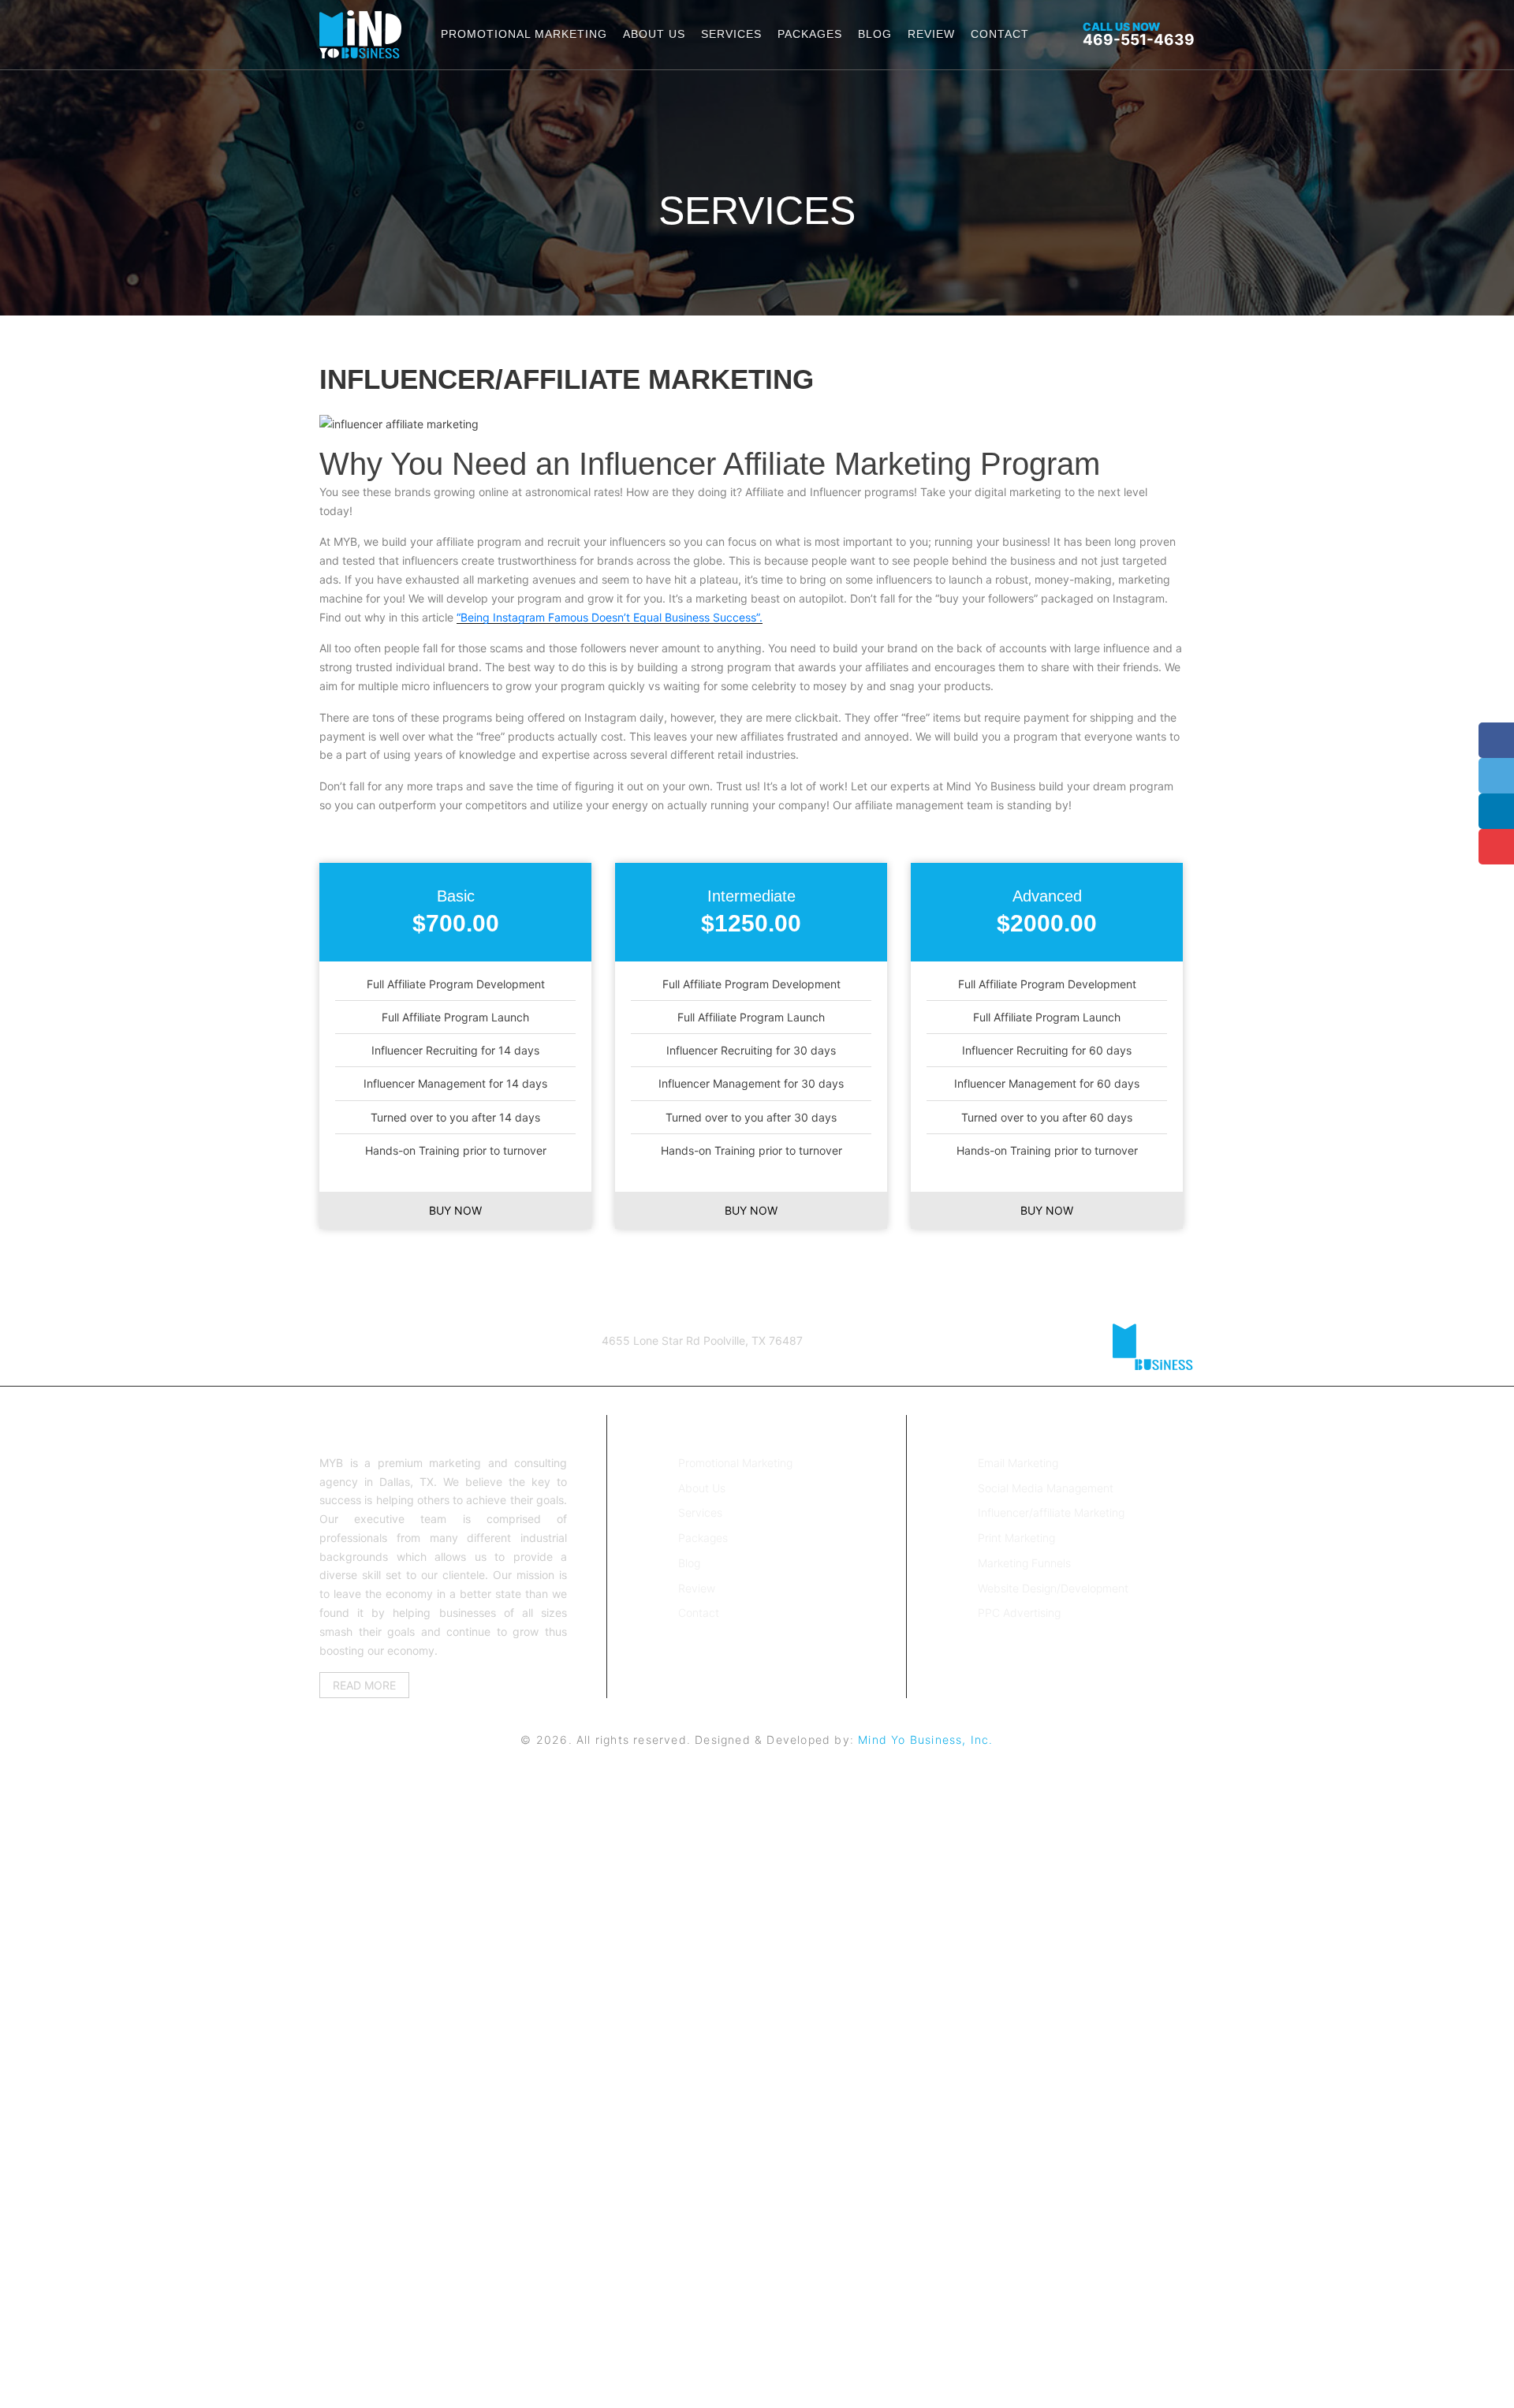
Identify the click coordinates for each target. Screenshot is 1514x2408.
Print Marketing (1016, 1538)
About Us (654, 34)
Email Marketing (1018, 1463)
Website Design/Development (1053, 1588)
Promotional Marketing (524, 34)
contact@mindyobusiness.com (449, 1360)
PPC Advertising (1019, 1613)
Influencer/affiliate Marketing (1051, 1512)
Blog (875, 34)
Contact (1000, 34)
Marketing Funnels (1024, 1563)
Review (931, 34)
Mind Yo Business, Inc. (925, 1740)
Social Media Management (1046, 1488)
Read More (364, 1685)
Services (731, 34)
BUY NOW (455, 1210)
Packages (810, 34)
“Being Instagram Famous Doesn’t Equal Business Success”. (610, 617)
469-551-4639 (1139, 34)
